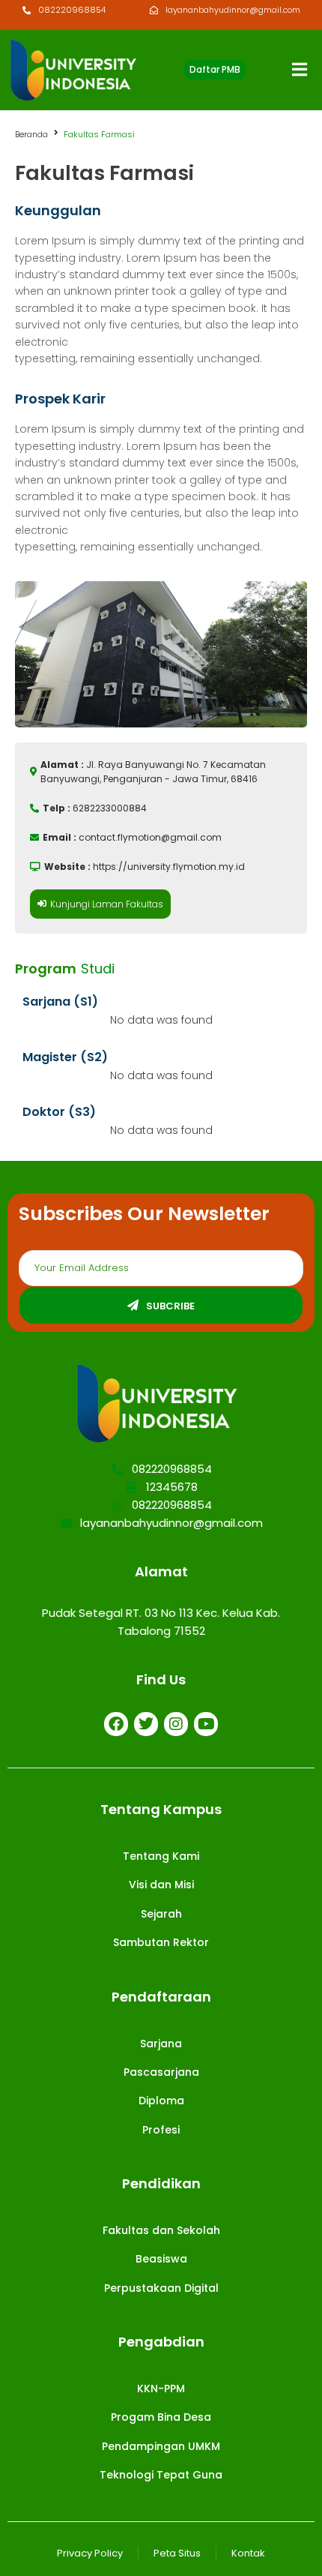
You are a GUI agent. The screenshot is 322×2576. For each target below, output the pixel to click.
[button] (215, 70)
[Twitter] (146, 1724)
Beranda (31, 134)
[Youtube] (206, 1724)
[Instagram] (176, 1724)
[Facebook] (116, 1724)
